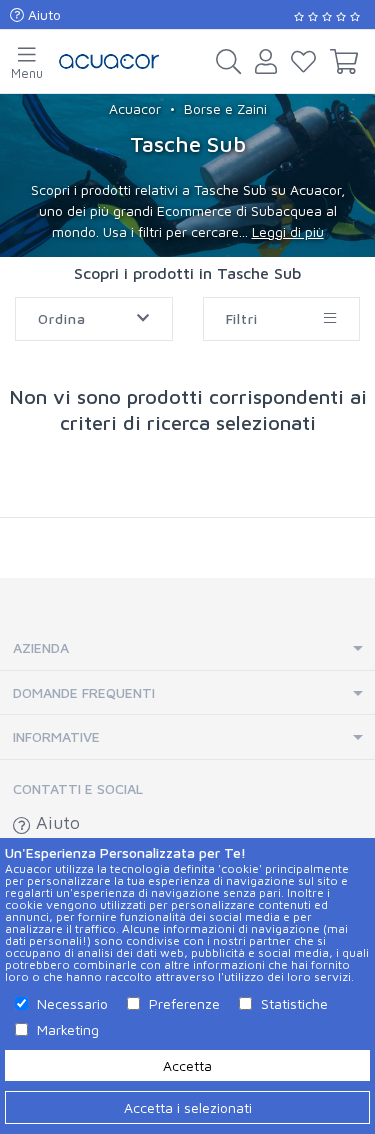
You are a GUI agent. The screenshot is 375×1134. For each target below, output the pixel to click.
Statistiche (294, 1003)
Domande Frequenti (84, 692)
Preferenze (184, 1003)
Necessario (72, 1003)
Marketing (68, 1029)
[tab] (187, 648)
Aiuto (42, 14)
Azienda (41, 647)
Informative (56, 736)
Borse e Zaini (225, 108)
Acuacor (135, 108)
